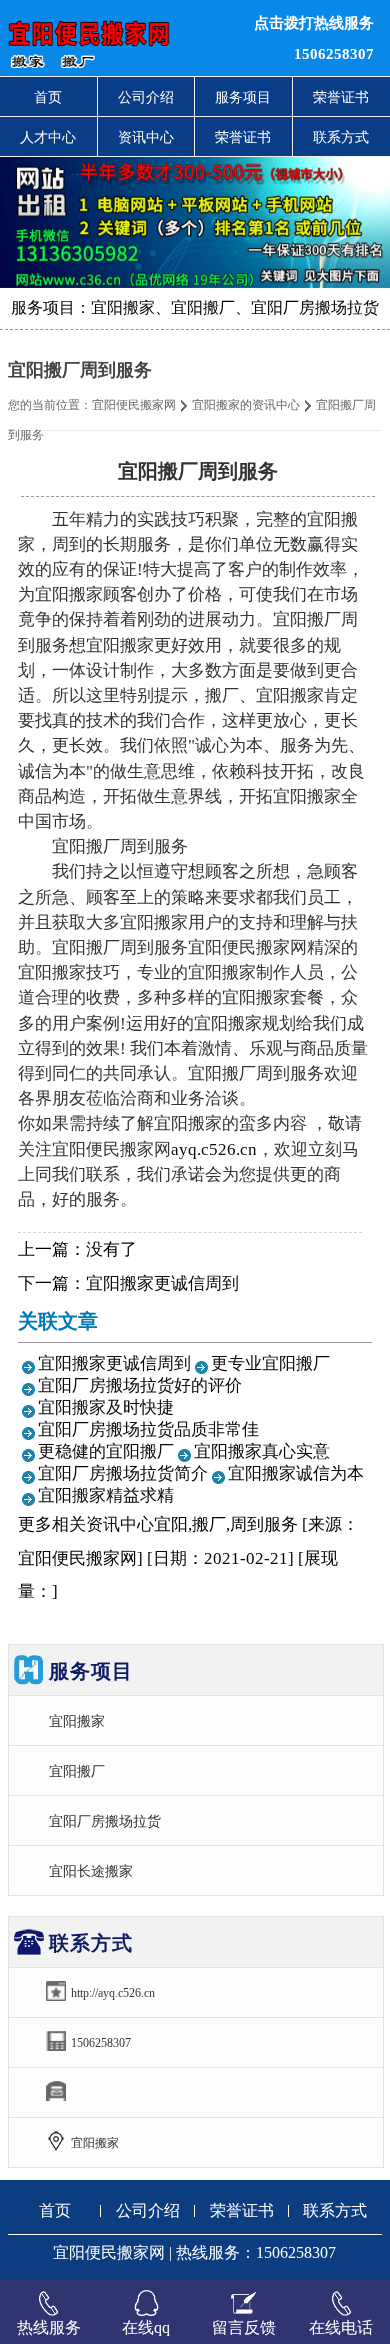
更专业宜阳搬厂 (270, 1363)
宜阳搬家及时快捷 (106, 1407)
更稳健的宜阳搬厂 (106, 1451)
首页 (48, 97)
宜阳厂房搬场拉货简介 (123, 1473)
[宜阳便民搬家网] (119, 38)
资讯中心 (146, 137)
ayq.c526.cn (214, 1149)
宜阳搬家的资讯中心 (246, 405)
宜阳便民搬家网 (134, 405)
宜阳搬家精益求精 (106, 1495)
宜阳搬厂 (77, 1771)
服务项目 (243, 97)
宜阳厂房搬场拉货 (105, 1821)
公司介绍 (146, 97)
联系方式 (335, 2210)
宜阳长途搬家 (91, 1871)
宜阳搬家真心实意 (262, 1451)
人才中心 (48, 137)
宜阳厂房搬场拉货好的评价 (140, 1385)
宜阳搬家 (77, 1721)
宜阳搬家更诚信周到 (162, 1283)
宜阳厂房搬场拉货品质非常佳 (148, 1429)
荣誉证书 (243, 137)
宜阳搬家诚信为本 (296, 1473)
